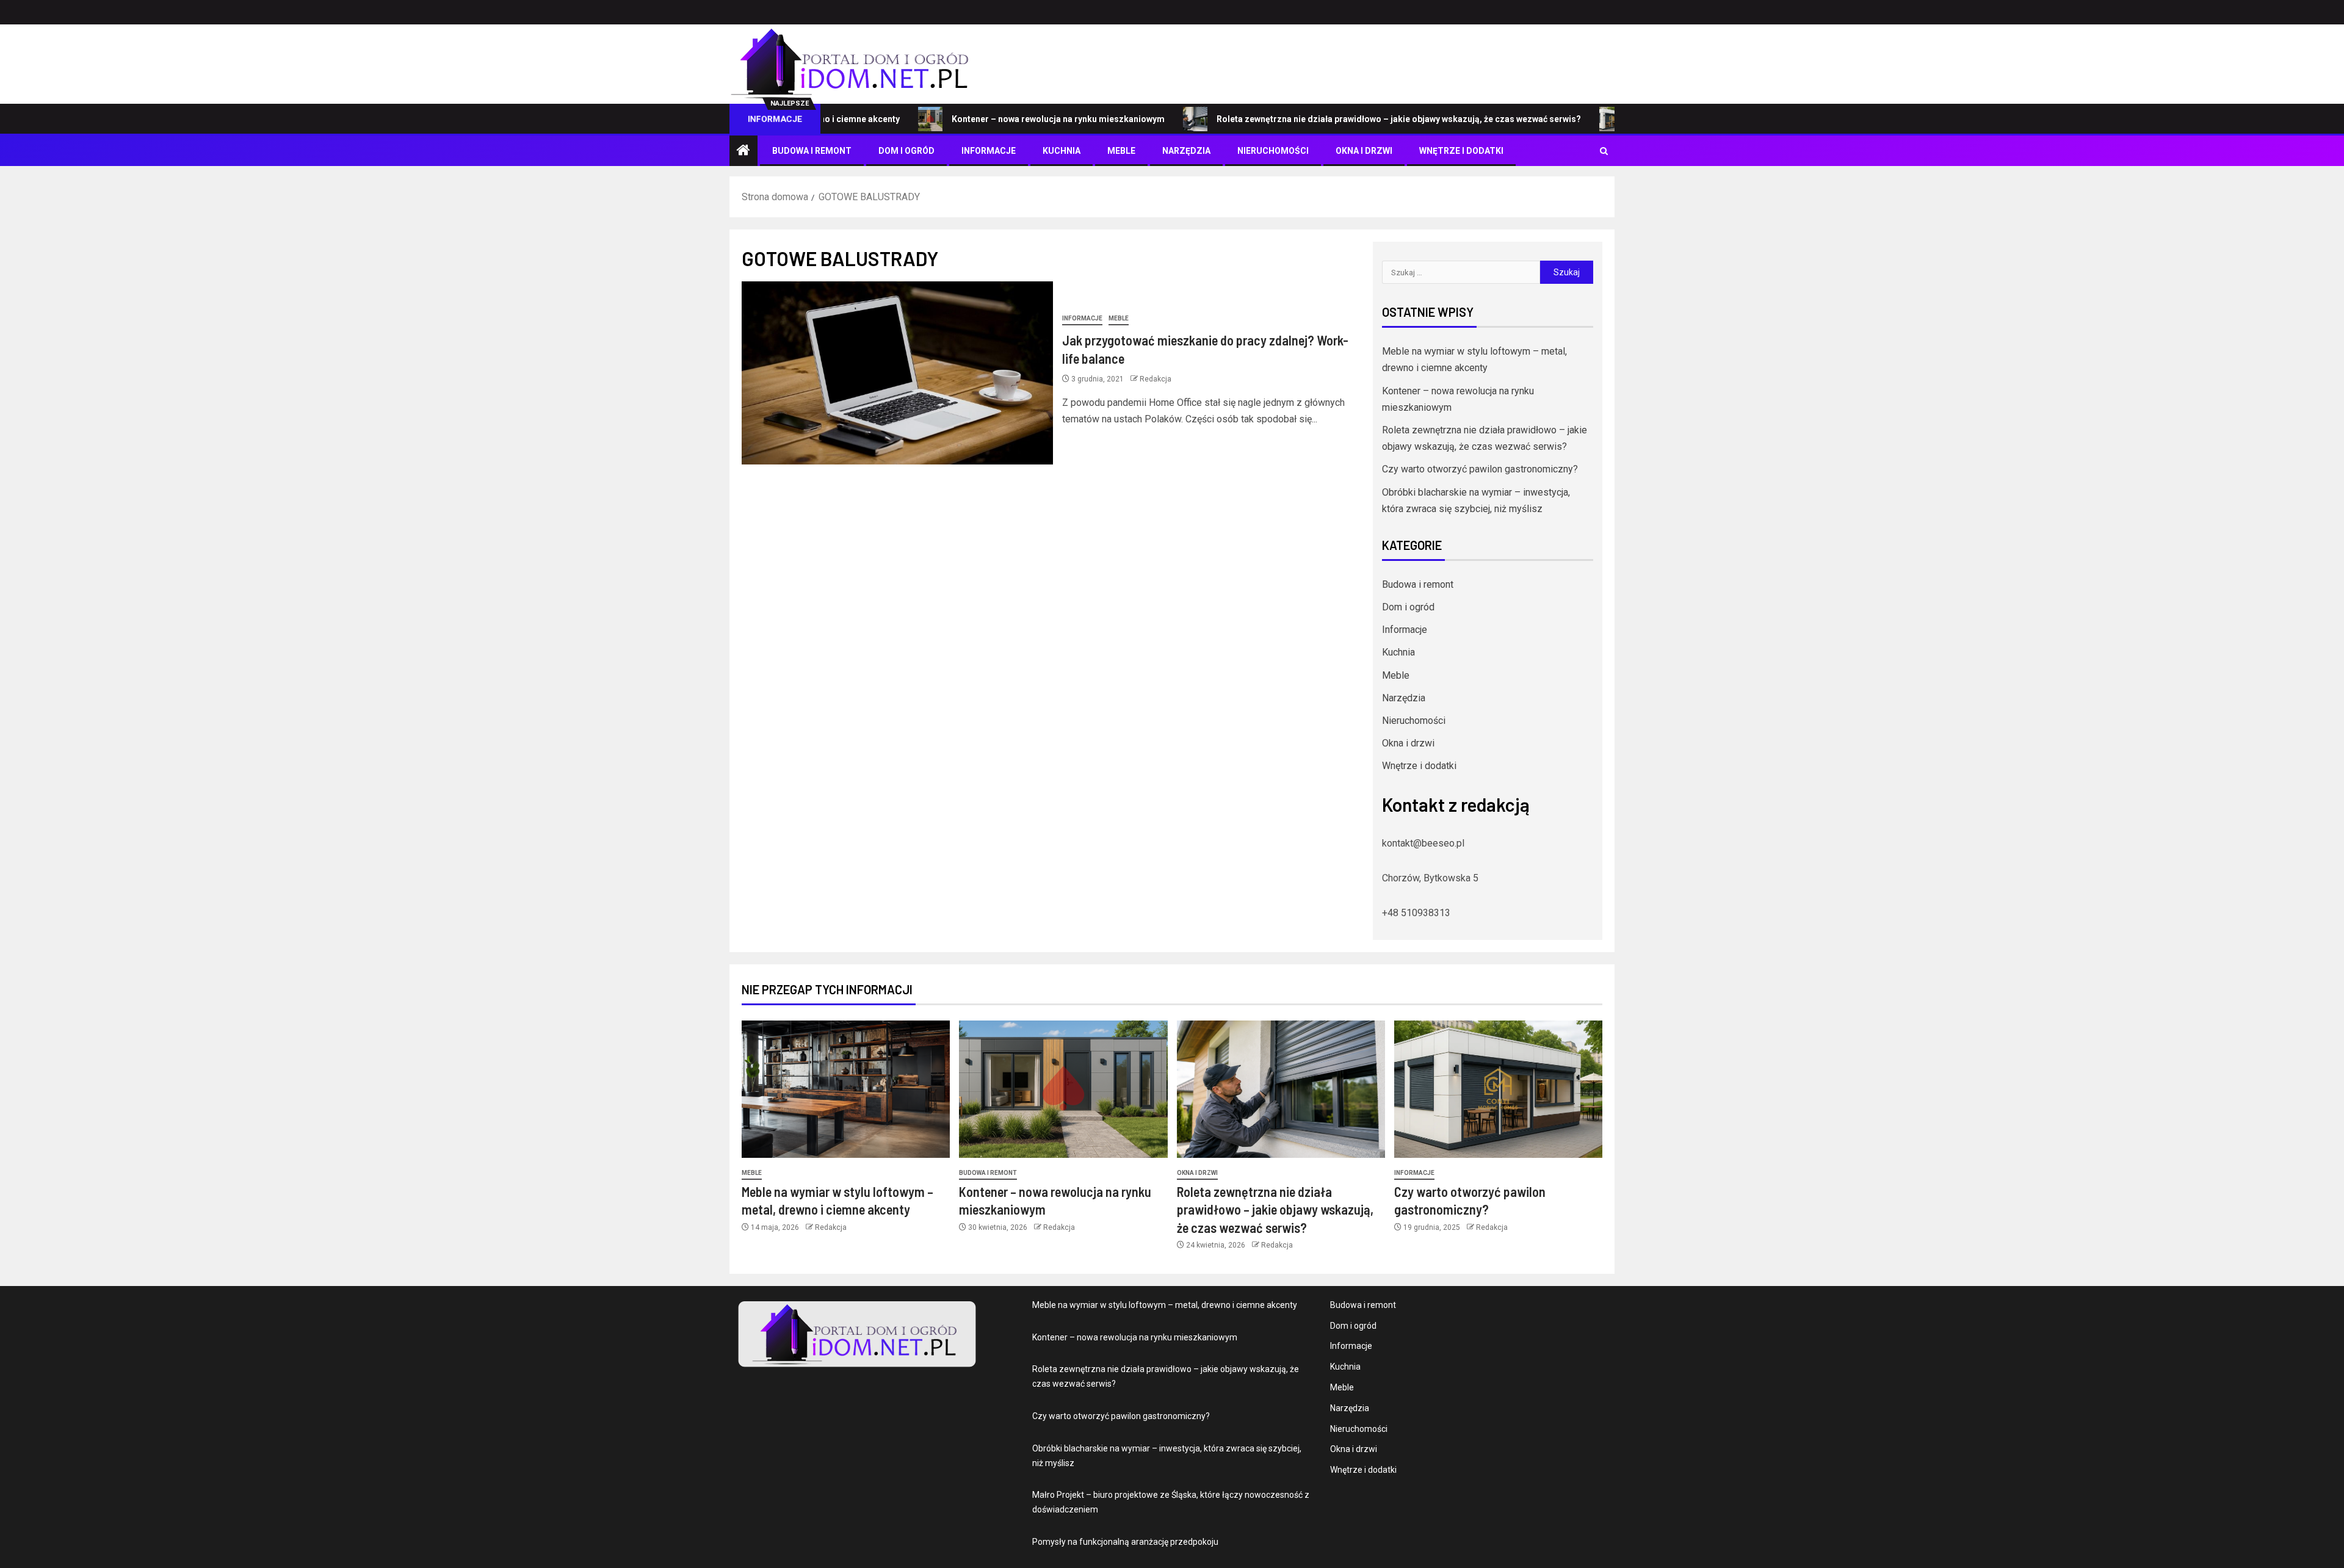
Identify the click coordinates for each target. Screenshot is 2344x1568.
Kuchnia (1062, 151)
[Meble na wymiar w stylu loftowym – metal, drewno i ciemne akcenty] (846, 1089)
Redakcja (1156, 379)
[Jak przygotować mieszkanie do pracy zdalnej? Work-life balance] (897, 373)
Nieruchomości (1273, 151)
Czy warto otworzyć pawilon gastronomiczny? (1480, 469)
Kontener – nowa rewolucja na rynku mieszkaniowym (987, 119)
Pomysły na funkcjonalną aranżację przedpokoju (1125, 1542)
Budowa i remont (812, 151)
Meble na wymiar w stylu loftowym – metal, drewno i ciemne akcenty (1165, 1305)
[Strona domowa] (743, 151)
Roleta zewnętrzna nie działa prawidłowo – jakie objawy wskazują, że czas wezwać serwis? (1328, 119)
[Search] (1604, 151)
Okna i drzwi (1364, 151)
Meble (1121, 151)
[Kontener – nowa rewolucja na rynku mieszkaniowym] (1063, 1089)
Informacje (989, 151)
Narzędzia (1186, 151)
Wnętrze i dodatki (1461, 151)
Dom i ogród (906, 151)
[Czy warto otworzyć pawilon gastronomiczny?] (1498, 1089)
